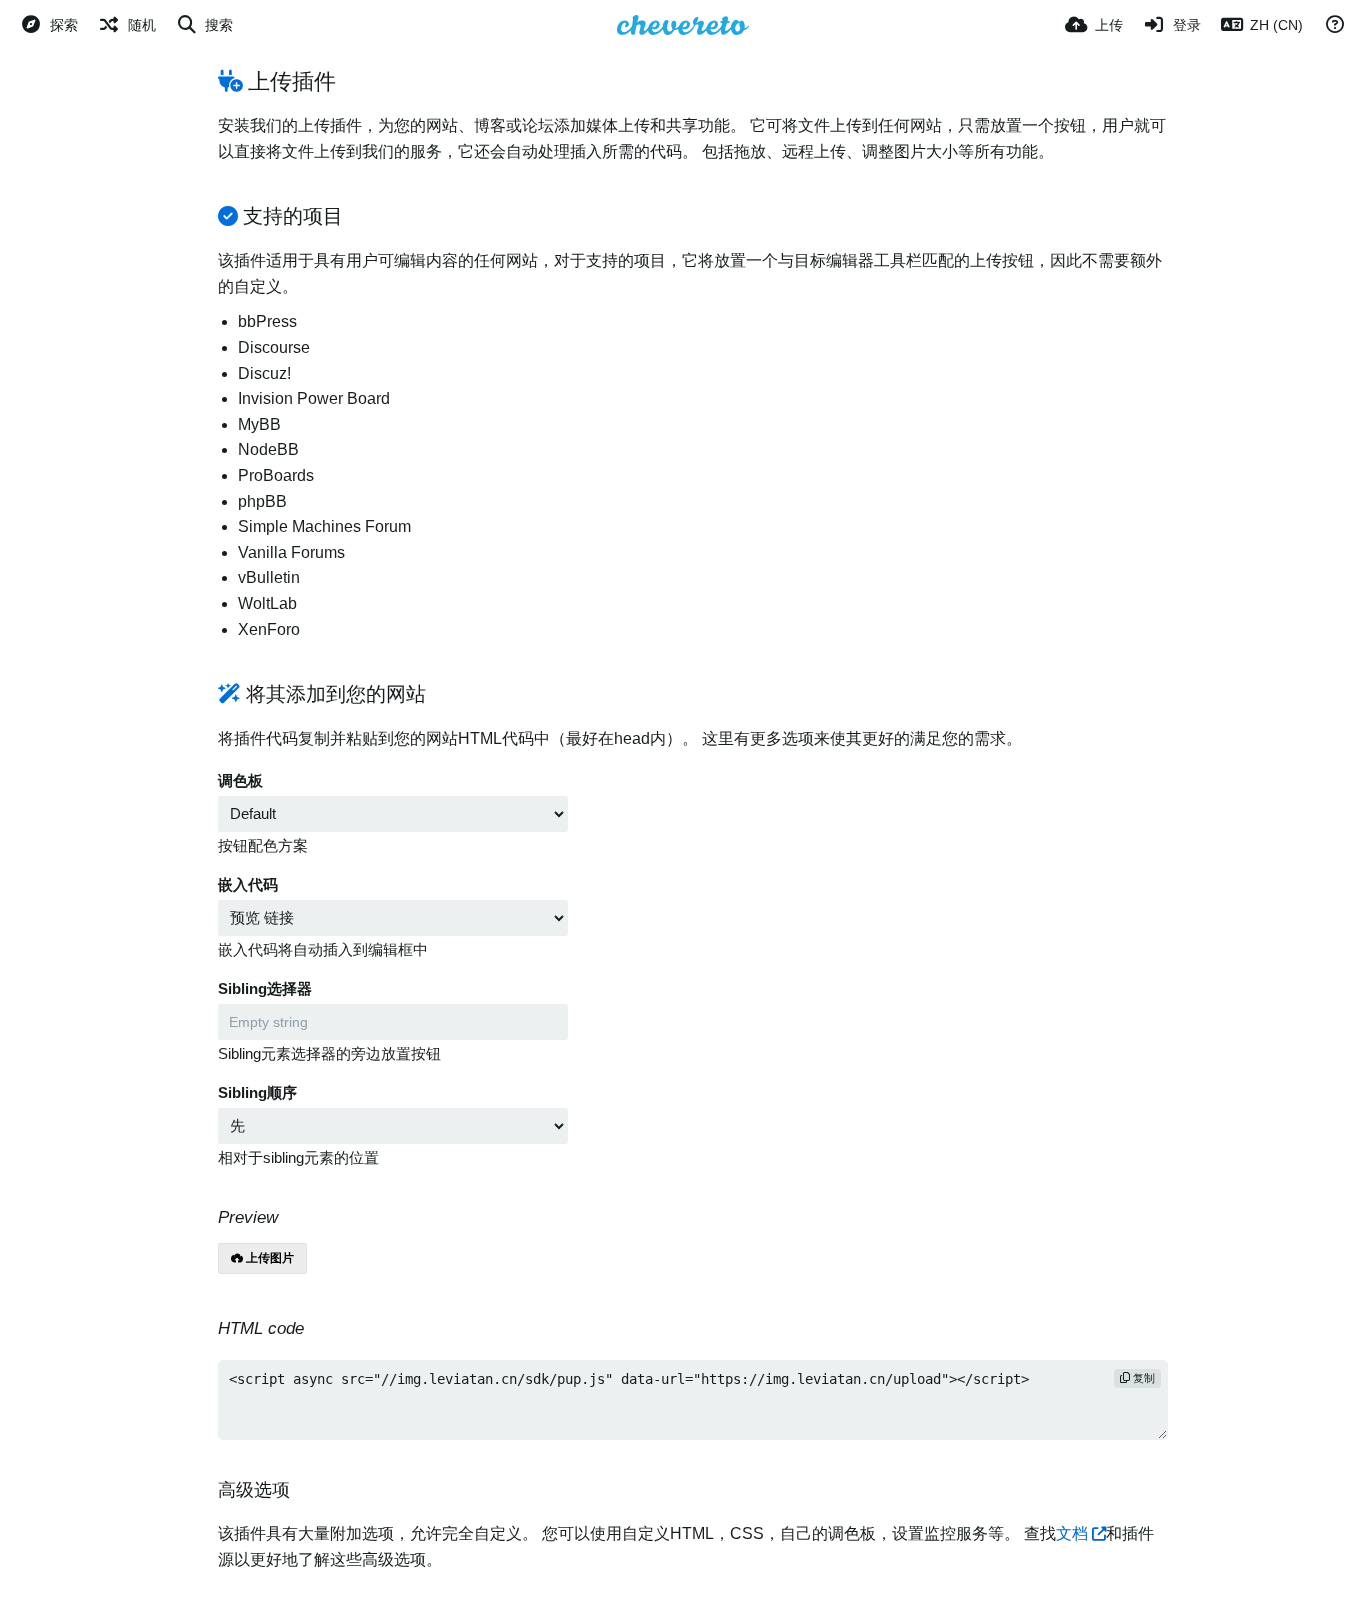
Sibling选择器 (265, 989)
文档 (1072, 1533)
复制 (1142, 1378)
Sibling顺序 (257, 1093)
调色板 (240, 781)
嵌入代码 (248, 885)
